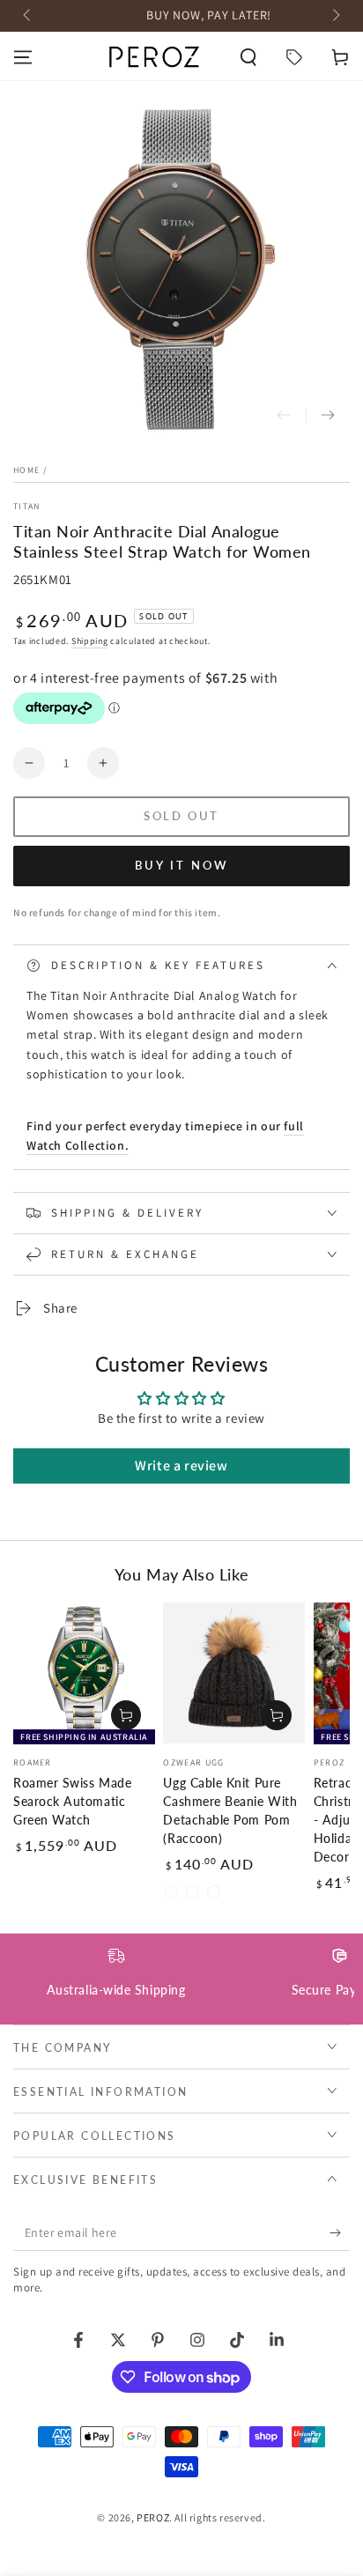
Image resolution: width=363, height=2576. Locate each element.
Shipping (90, 641)
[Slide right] (335, 16)
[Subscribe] (340, 2233)
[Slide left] (28, 16)
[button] (248, 57)
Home (26, 470)
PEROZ (153, 2517)
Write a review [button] (181, 1466)
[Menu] (23, 57)
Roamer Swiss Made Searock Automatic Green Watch (72, 1802)
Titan (27, 506)
